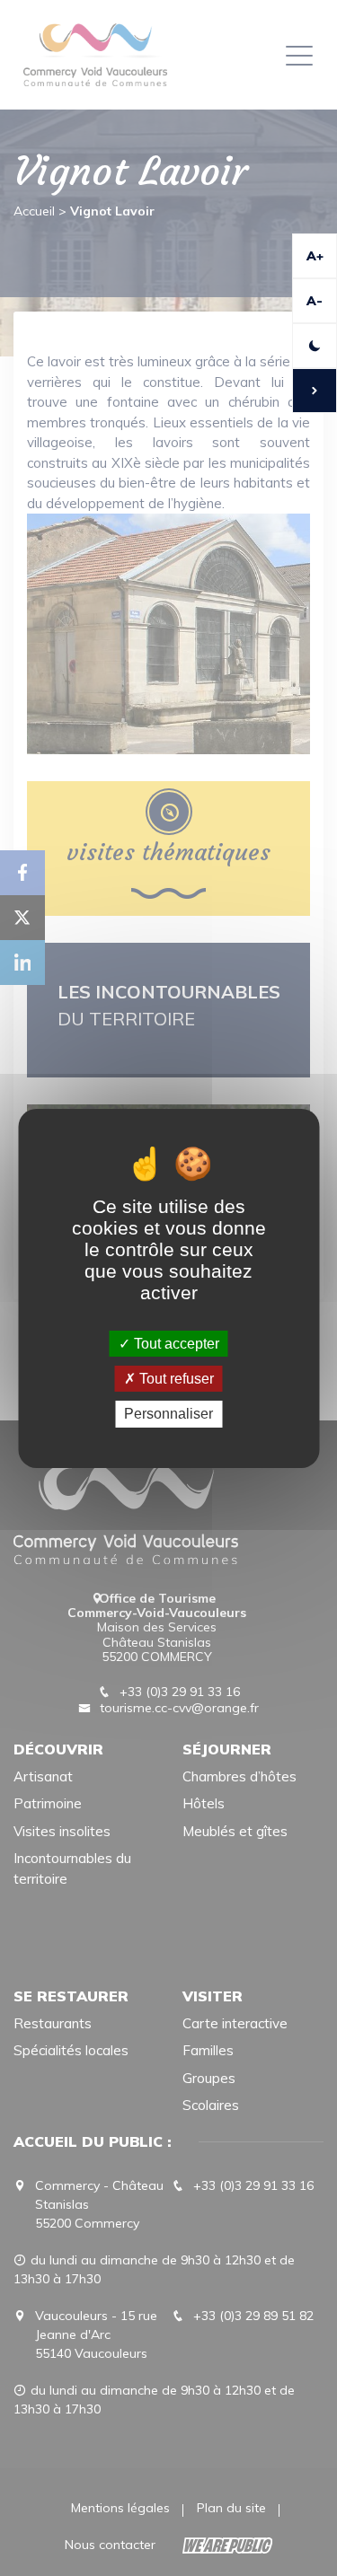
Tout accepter (175, 1344)
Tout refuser (175, 1379)
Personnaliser (168, 1414)
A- (315, 301)
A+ (315, 256)
